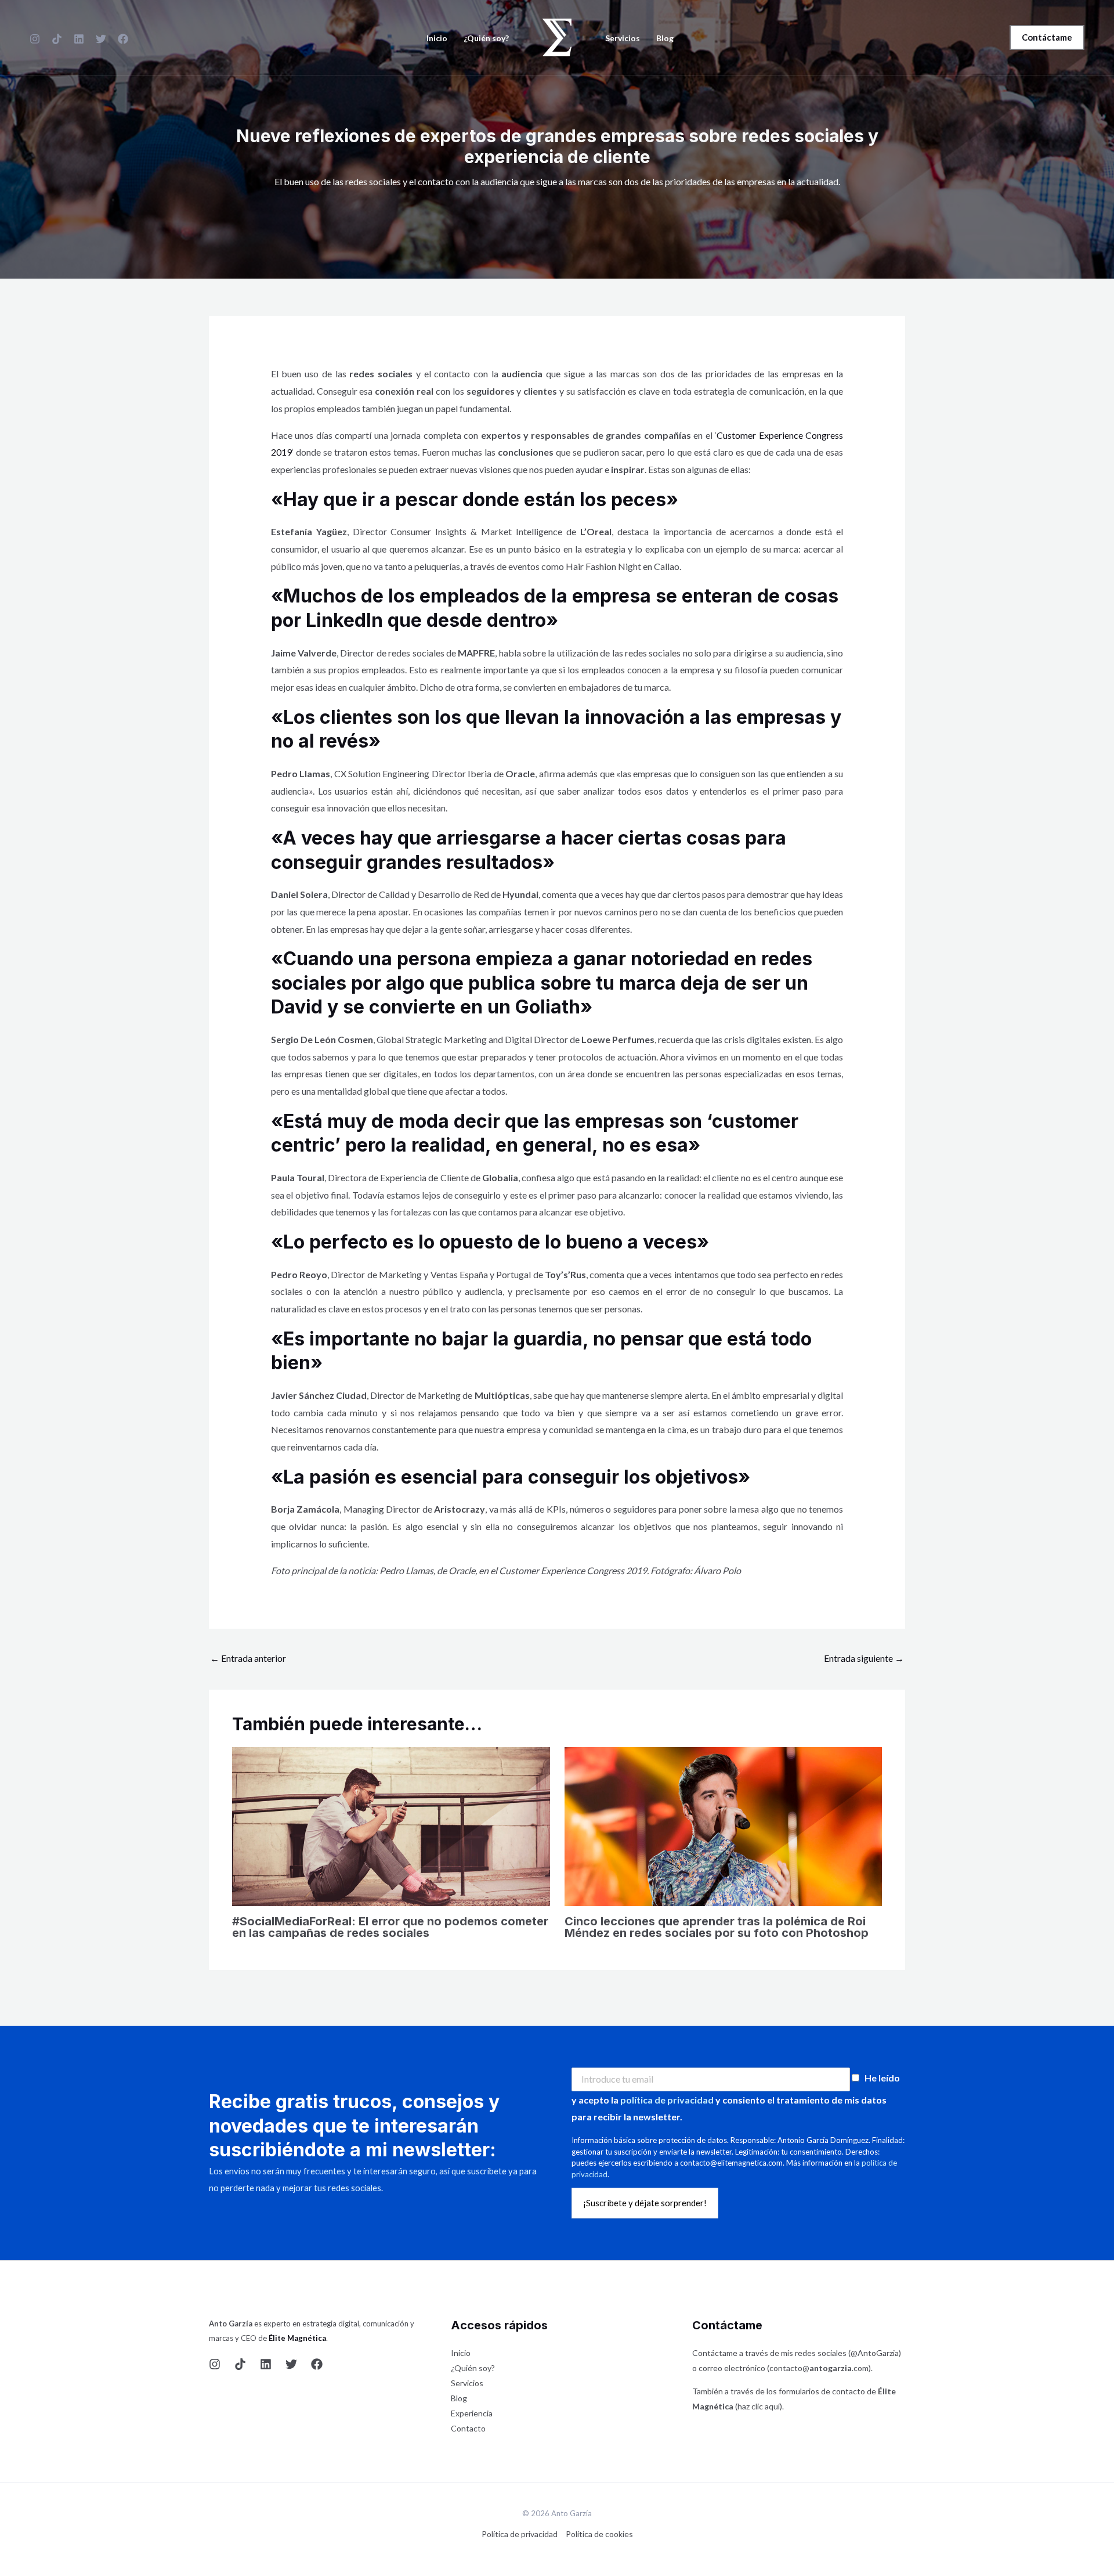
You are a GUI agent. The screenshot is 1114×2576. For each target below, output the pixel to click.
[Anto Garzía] (557, 36)
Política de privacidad (520, 2534)
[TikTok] (57, 39)
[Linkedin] (79, 39)
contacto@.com (819, 2368)
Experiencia (472, 2413)
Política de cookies (599, 2534)
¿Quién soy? (486, 38)
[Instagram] (35, 39)
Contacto (468, 2428)
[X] (101, 39)
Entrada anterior (248, 1658)
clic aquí (766, 2406)
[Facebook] (123, 39)
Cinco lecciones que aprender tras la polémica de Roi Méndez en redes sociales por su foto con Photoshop (717, 1927)
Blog (665, 38)
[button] (1047, 37)
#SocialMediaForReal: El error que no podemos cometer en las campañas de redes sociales (390, 1927)
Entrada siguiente (864, 1658)
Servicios (623, 38)
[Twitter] (291, 2364)
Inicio (437, 38)
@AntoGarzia (875, 2353)
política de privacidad (667, 2100)
